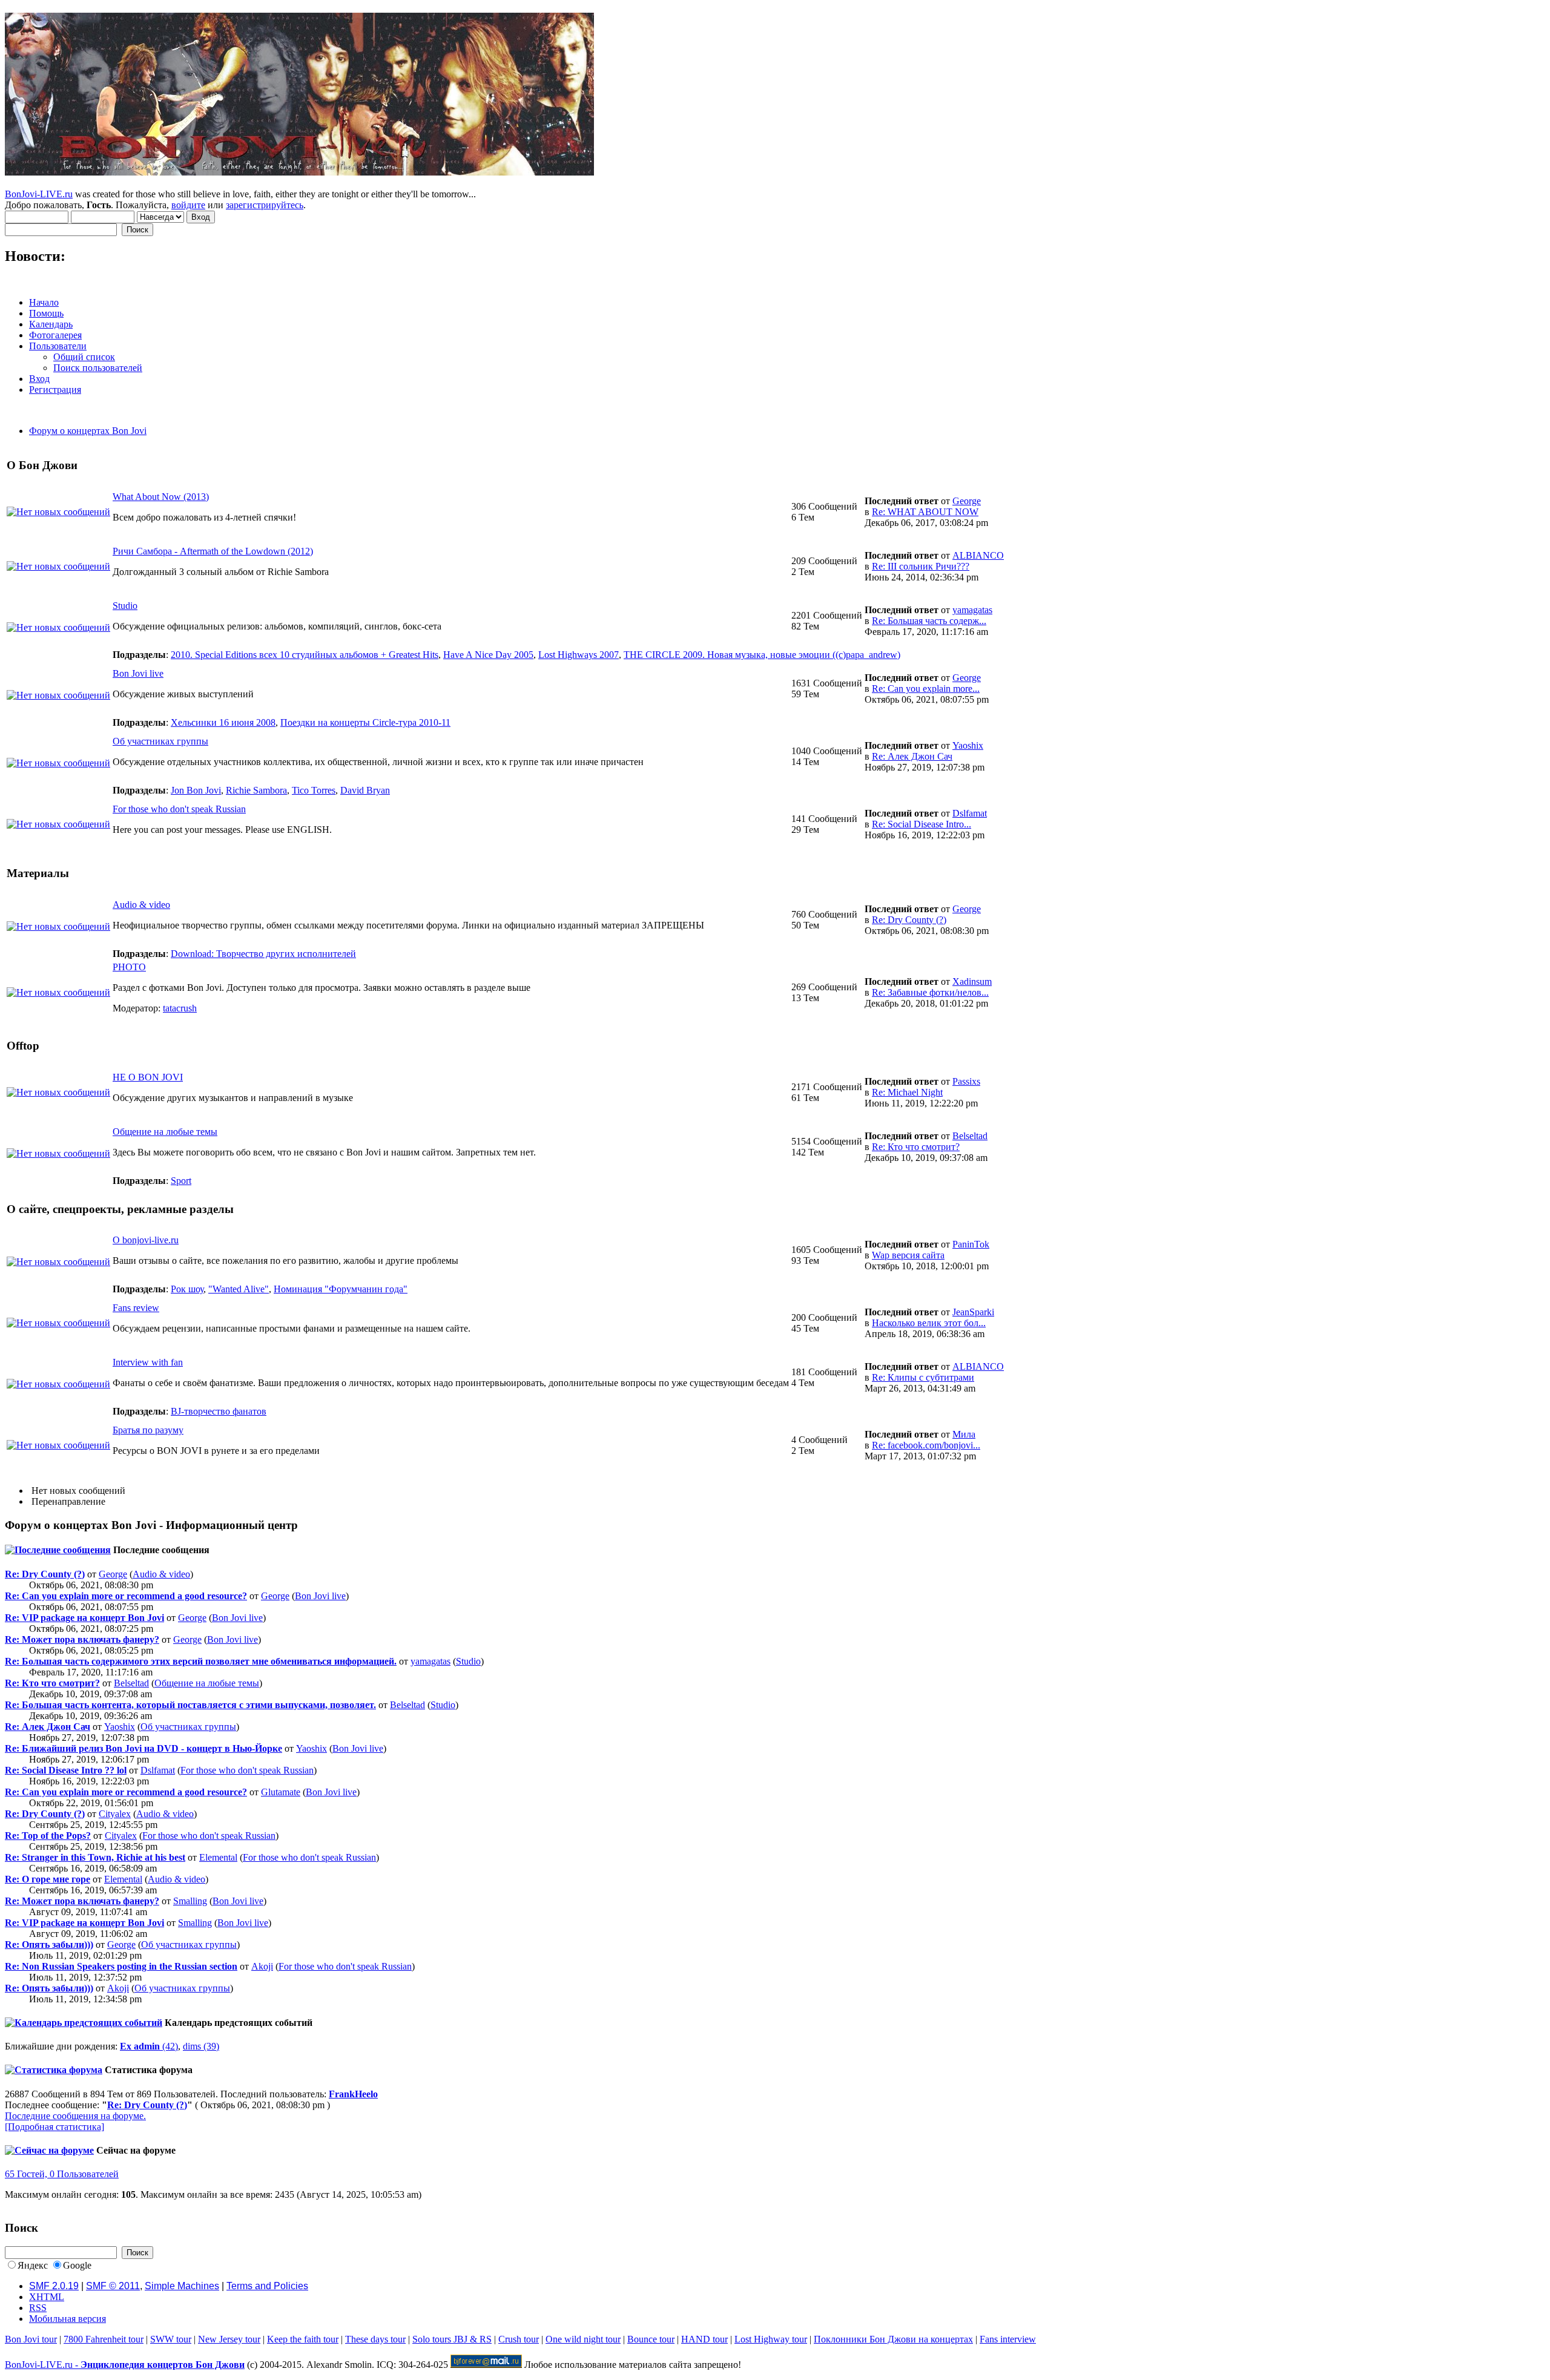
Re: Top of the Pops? (48, 1836)
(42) (149, 2046)
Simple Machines (182, 2286)
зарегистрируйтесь (265, 205)
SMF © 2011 (113, 2286)
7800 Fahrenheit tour (104, 2339)
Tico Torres (314, 790)
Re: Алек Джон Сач (912, 756)
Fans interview (1008, 2339)
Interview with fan (148, 1362)
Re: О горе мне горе (48, 1879)
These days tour (375, 2339)
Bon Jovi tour (31, 2339)
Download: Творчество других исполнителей (263, 954)
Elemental (218, 1857)
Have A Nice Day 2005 (488, 655)
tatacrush (180, 1008)
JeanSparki (973, 1312)
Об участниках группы (160, 741)
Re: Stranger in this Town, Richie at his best (95, 1857)
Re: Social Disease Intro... (922, 824)
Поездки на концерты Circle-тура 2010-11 (365, 722)
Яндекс (33, 2265)
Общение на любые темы (165, 1132)
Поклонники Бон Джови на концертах (893, 2339)
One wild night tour (583, 2339)
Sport (181, 1181)
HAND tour (704, 2339)
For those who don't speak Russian (179, 809)
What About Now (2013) (161, 497)
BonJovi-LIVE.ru (39, 194)
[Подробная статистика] (54, 2127)
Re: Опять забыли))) (49, 1944)
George (967, 501)
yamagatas (972, 610)
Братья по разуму (148, 1430)
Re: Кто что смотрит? (916, 1147)
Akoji (262, 1966)
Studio (125, 606)
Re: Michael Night (907, 1092)
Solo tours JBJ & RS (452, 2339)
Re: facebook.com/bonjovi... (926, 1445)
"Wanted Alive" (239, 1289)
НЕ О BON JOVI (148, 1077)
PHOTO (129, 967)
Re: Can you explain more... (926, 689)
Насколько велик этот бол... (929, 1323)
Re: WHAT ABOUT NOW (925, 512)
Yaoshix (968, 745)
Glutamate (281, 1792)
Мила (964, 1434)
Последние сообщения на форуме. (75, 2116)
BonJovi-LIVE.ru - (125, 2365)
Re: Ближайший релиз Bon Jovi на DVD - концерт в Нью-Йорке (143, 1748)
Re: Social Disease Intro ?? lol (66, 1770)
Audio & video (141, 905)
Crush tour (519, 2339)
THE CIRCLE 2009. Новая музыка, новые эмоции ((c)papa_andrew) (762, 655)
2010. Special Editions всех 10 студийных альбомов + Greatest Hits (305, 655)
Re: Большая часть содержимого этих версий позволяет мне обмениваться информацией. (201, 1661)
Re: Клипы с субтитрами (923, 1377)
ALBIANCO (978, 555)
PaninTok (971, 1244)
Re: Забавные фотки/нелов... (930, 992)
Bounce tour (651, 2339)
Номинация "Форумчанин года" (341, 1289)
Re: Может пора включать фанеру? (82, 1639)
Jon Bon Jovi (196, 790)
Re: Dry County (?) (909, 920)
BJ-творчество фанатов (219, 1411)
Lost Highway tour (771, 2339)
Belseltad (970, 1136)
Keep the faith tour (303, 2339)
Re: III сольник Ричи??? (921, 566)
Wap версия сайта (908, 1255)
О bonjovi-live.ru (146, 1240)
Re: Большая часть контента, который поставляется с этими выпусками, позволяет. (190, 1705)
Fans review (136, 1308)
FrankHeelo (353, 2094)
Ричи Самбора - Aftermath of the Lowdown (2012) (213, 551)
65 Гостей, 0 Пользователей (62, 2174)
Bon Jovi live (138, 673)
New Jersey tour (229, 2339)
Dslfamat (970, 813)
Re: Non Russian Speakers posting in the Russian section (121, 1966)
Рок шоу (187, 1289)
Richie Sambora (256, 790)
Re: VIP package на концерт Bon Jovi (84, 1618)
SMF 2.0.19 (54, 2286)
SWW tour (171, 2339)
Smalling (190, 1901)
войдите (188, 205)
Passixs (966, 1081)
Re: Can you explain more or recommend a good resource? (126, 1596)
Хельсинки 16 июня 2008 (223, 722)
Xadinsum (972, 981)
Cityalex (115, 1814)
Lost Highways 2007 (579, 655)
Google (77, 2265)
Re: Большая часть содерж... (929, 621)
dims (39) (201, 2046)
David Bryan (365, 790)
